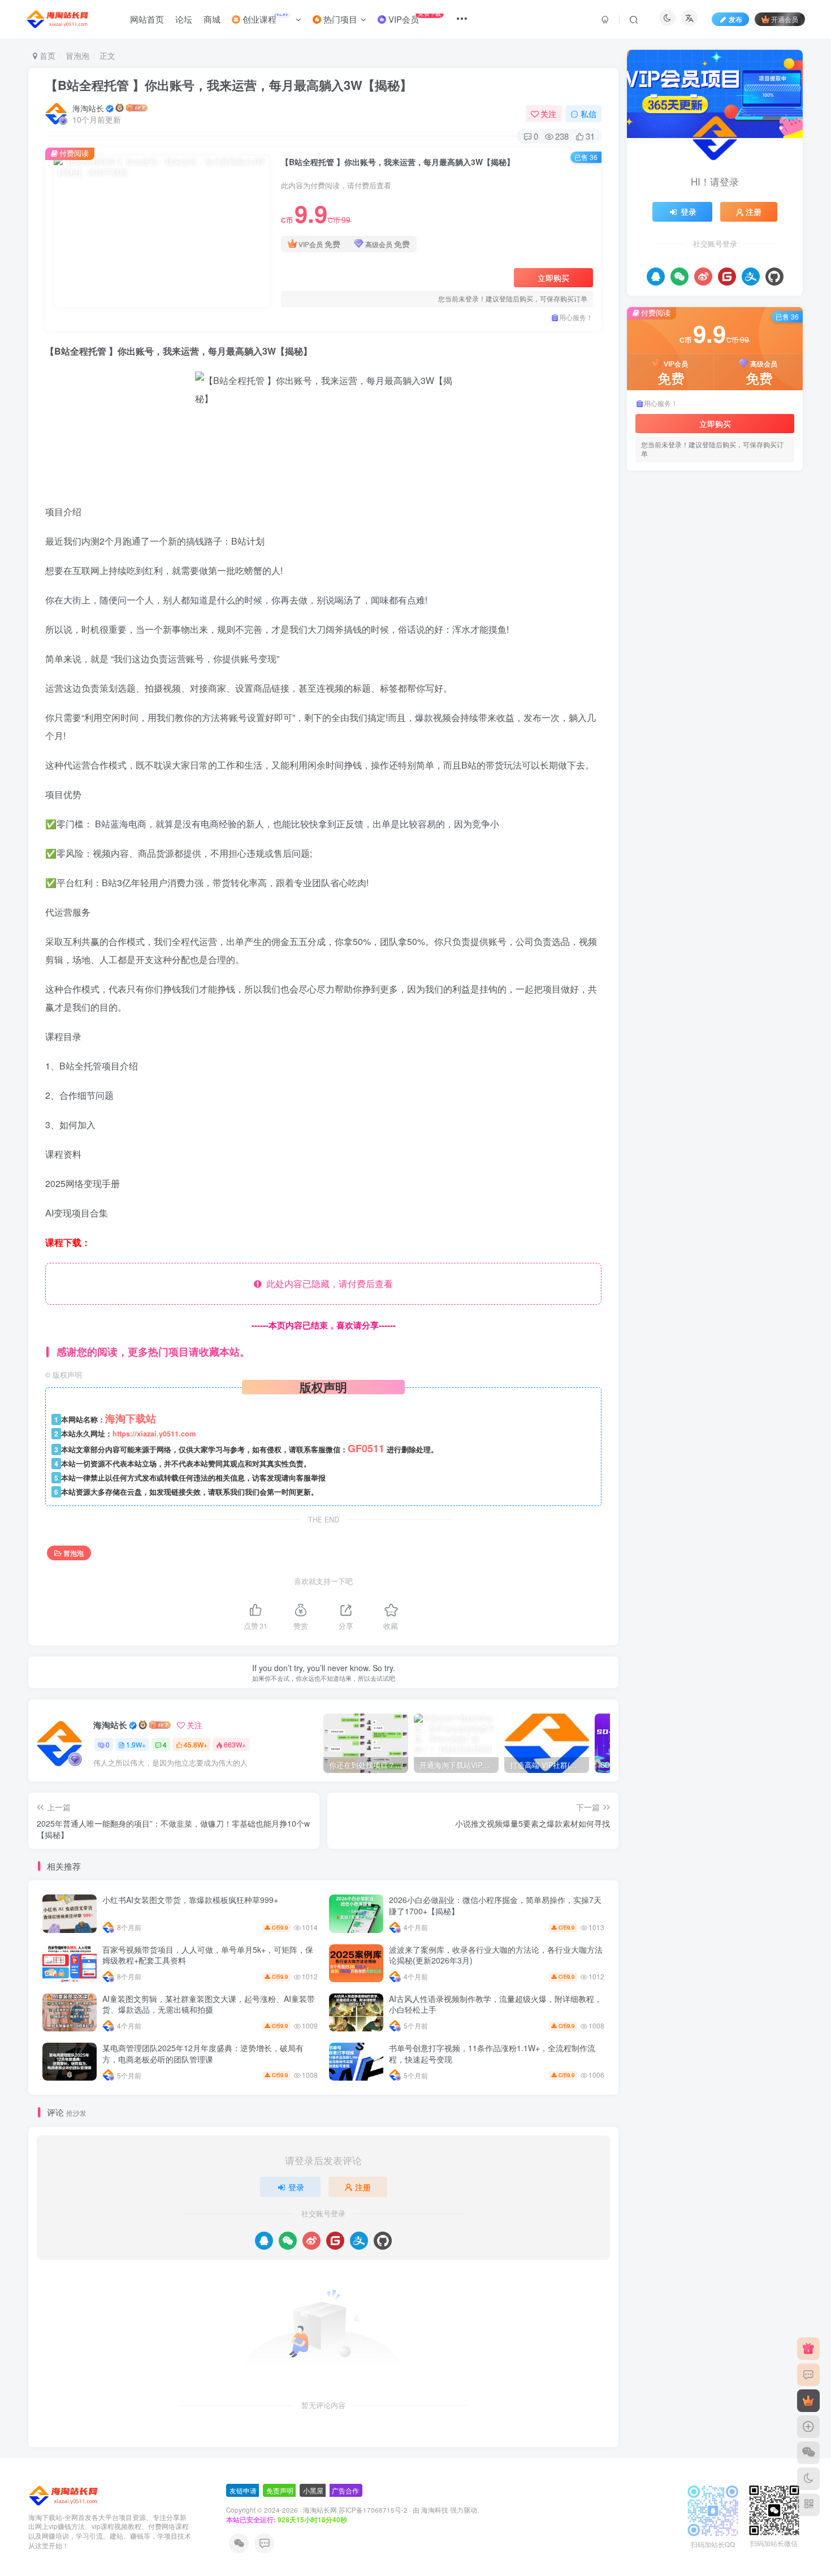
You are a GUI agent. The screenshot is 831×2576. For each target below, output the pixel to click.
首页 (46, 55)
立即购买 (553, 278)
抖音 (741, 851)
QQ (670, 884)
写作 (647, 884)
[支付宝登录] (359, 2241)
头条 (751, 868)
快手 (765, 851)
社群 (647, 836)
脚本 (782, 819)
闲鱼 (672, 819)
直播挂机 (734, 836)
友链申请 (243, 2490)
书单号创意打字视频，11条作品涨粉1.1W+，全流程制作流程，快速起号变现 (492, 2053)
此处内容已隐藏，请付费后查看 (327, 1283)
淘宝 (647, 851)
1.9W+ (136, 1744)
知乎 (703, 836)
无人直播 (679, 851)
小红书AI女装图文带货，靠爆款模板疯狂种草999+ (190, 1900)
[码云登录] (335, 2241)
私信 (588, 114)
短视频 (675, 836)
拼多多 (714, 851)
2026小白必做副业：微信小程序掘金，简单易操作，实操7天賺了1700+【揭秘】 (495, 1905)
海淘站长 (88, 108)
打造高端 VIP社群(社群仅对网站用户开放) (721, 564)
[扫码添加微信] (808, 2453)
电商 (765, 836)
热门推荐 (651, 495)
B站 (691, 884)
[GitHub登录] (383, 2241)
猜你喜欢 (726, 495)
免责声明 (280, 2490)
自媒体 (754, 819)
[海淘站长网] (64, 2494)
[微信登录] (288, 2241)
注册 (363, 2187)
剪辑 (774, 868)
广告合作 (345, 2490)
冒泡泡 (77, 55)
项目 (647, 819)
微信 (647, 868)
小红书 (723, 868)
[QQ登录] (264, 2241)
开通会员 (785, 19)
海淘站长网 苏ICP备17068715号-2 (355, 2510)
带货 (695, 868)
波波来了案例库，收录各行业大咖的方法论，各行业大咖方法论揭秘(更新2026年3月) (496, 1955)
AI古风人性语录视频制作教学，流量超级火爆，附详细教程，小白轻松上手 (495, 2004)
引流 (672, 868)
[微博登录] (311, 2241)
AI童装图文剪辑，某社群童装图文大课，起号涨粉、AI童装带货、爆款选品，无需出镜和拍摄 (209, 2004)
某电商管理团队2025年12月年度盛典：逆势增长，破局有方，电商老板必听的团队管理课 (203, 2053)
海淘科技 (436, 2510)
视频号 (723, 819)
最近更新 (689, 495)
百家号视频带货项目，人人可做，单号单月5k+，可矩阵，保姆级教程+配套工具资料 (208, 1955)
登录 (296, 2187)
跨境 (695, 819)
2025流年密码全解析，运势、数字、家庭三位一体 (735, 607)
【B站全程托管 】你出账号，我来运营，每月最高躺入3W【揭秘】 (229, 85)
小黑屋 (313, 2490)
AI (710, 884)
